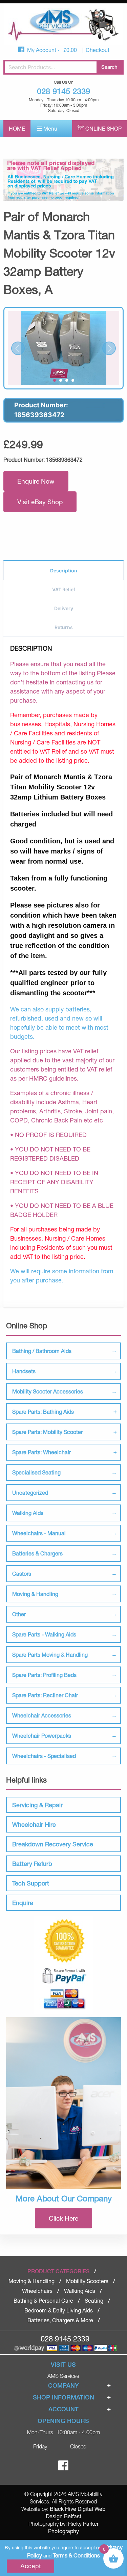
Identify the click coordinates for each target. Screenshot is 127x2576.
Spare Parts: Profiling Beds (44, 1675)
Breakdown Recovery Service (53, 1844)
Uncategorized (30, 1493)
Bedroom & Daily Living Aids (59, 2310)
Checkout (98, 50)
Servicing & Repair (37, 1805)
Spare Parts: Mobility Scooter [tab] (47, 1432)
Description (64, 571)
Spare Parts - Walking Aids (44, 1634)
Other (19, 1614)
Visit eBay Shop (40, 502)
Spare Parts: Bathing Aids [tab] (43, 1412)
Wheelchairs (37, 2291)
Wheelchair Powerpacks (42, 1736)
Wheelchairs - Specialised (44, 1756)
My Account (42, 50)
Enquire (23, 1903)
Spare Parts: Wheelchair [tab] (41, 1452)
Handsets (24, 1371)
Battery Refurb (32, 1864)
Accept (30, 2566)
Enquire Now (36, 481)
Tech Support (31, 1883)
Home (17, 128)
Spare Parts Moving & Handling (50, 1655)
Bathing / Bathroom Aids (42, 1351)
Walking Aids (28, 1513)
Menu (50, 128)
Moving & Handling (35, 1594)
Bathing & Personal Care (43, 2300)
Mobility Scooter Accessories (48, 1391)
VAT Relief (64, 589)
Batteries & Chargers (37, 1553)
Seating (94, 2300)
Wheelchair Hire (34, 1824)
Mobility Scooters (87, 2281)
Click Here (63, 2218)
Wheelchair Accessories (42, 1715)
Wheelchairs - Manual (39, 1533)
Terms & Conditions (76, 2555)
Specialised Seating (36, 1472)
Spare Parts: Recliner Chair (45, 1695)
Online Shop (103, 128)
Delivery (64, 608)
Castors (22, 1574)
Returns (64, 627)
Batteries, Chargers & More (60, 2320)
